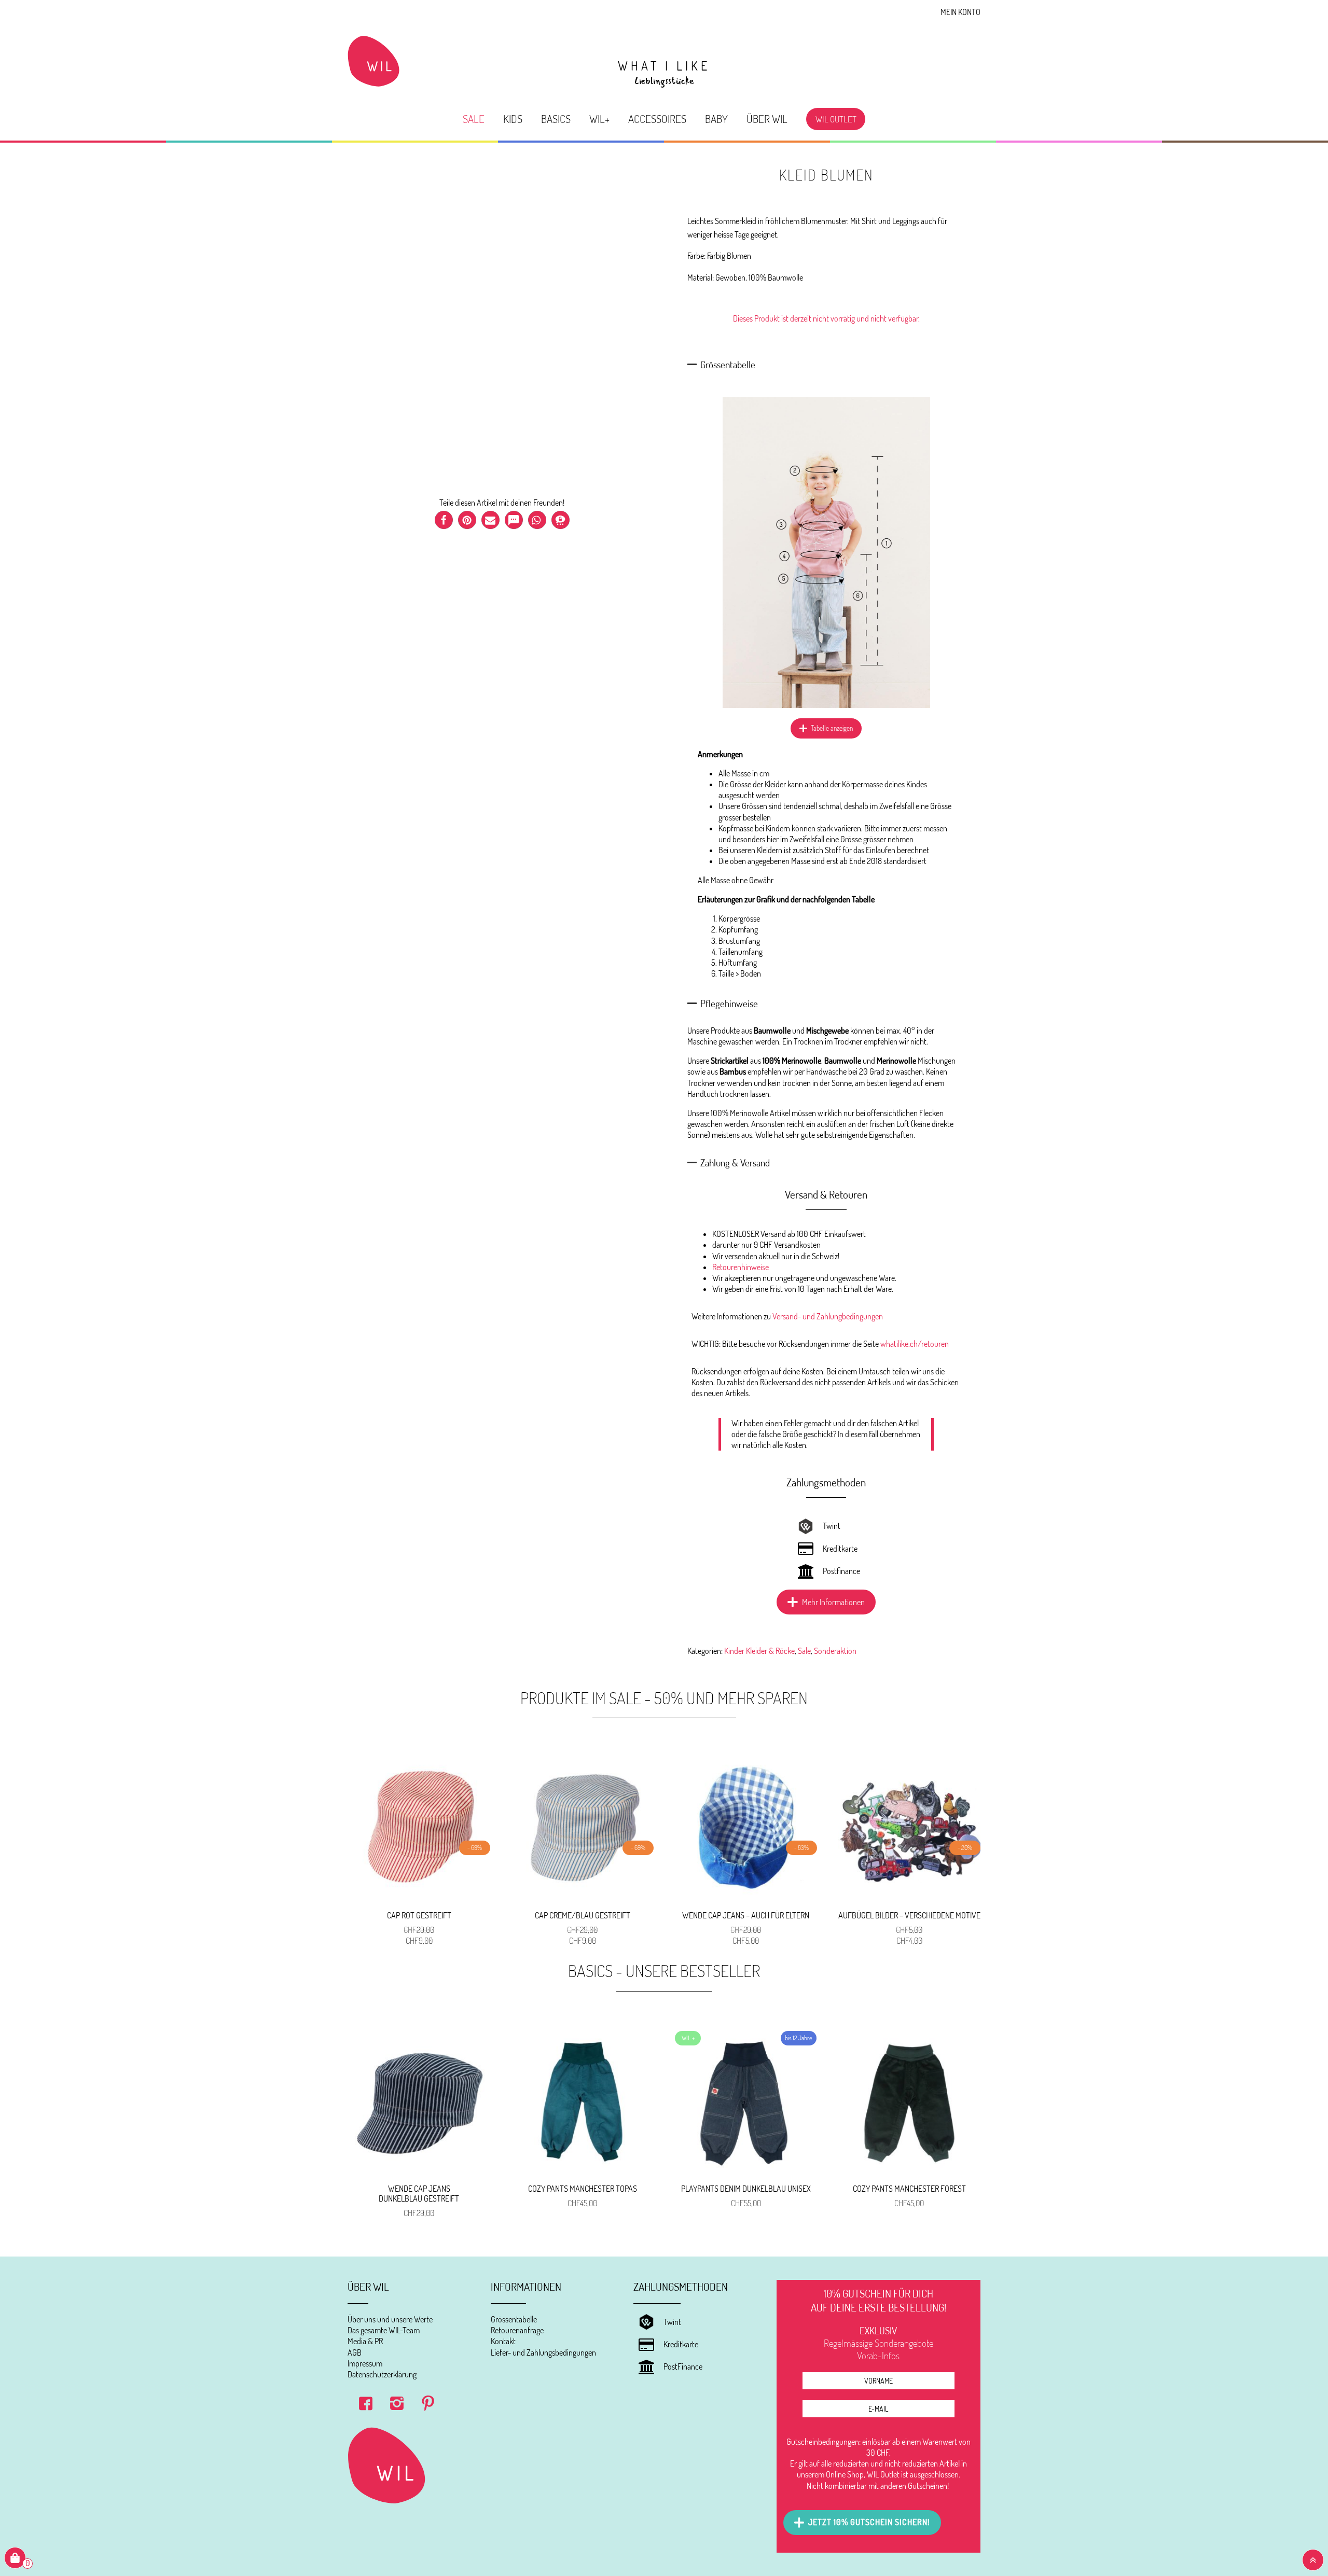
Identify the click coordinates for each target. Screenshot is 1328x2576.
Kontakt (503, 2341)
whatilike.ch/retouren (915, 1344)
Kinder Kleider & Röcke (759, 1651)
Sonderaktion (835, 1651)
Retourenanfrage (517, 2330)
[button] (444, 520)
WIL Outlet (836, 119)
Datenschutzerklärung (382, 2374)
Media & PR (365, 2341)
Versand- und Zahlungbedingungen (828, 1316)
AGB (355, 2352)
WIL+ (599, 119)
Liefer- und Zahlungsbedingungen (543, 2352)
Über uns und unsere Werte (390, 2319)
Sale (474, 119)
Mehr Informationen (833, 1602)
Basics (556, 119)
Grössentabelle (514, 2319)
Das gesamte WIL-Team (384, 2330)
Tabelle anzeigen (832, 728)
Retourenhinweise (741, 1267)
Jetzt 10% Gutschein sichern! (869, 2522)
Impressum (365, 2363)
